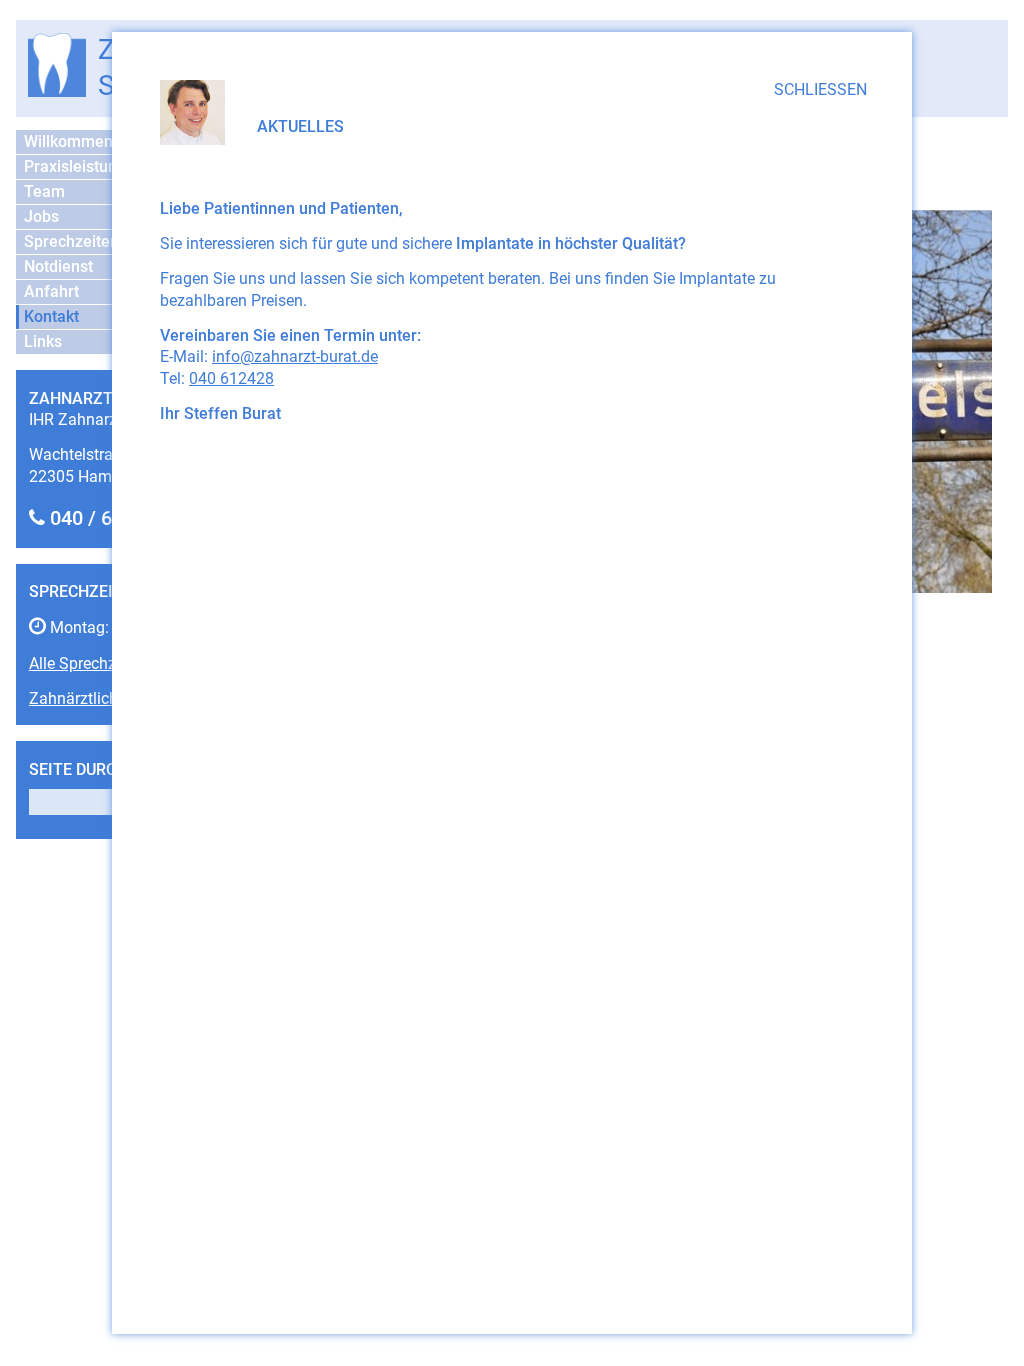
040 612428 (231, 378)
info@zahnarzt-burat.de (295, 356)
